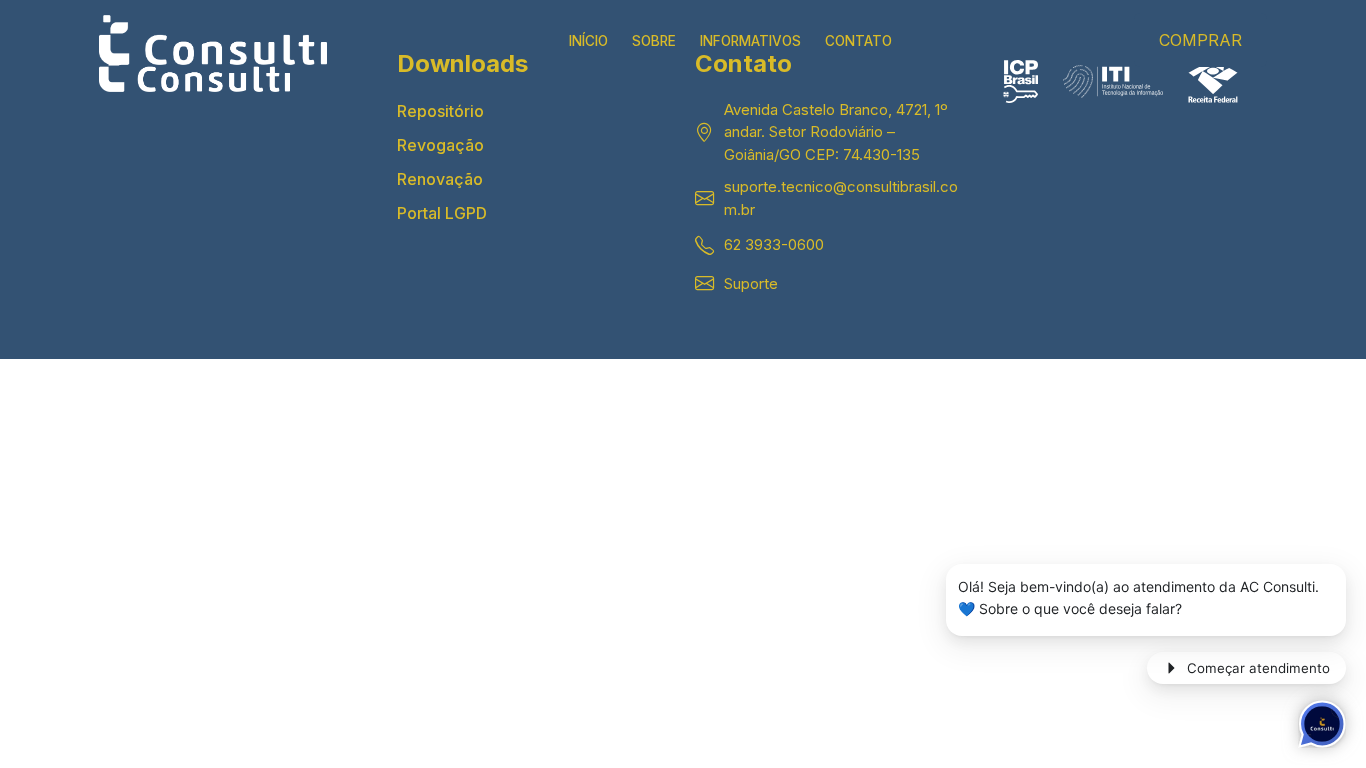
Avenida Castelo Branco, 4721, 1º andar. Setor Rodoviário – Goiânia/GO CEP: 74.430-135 (836, 132)
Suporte (751, 283)
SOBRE (654, 41)
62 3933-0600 (774, 244)
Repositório (440, 111)
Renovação (440, 179)
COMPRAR (1200, 40)
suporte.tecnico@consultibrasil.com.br (841, 198)
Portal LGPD (442, 213)
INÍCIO (588, 41)
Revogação (440, 145)
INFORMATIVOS (750, 41)
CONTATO (858, 41)
